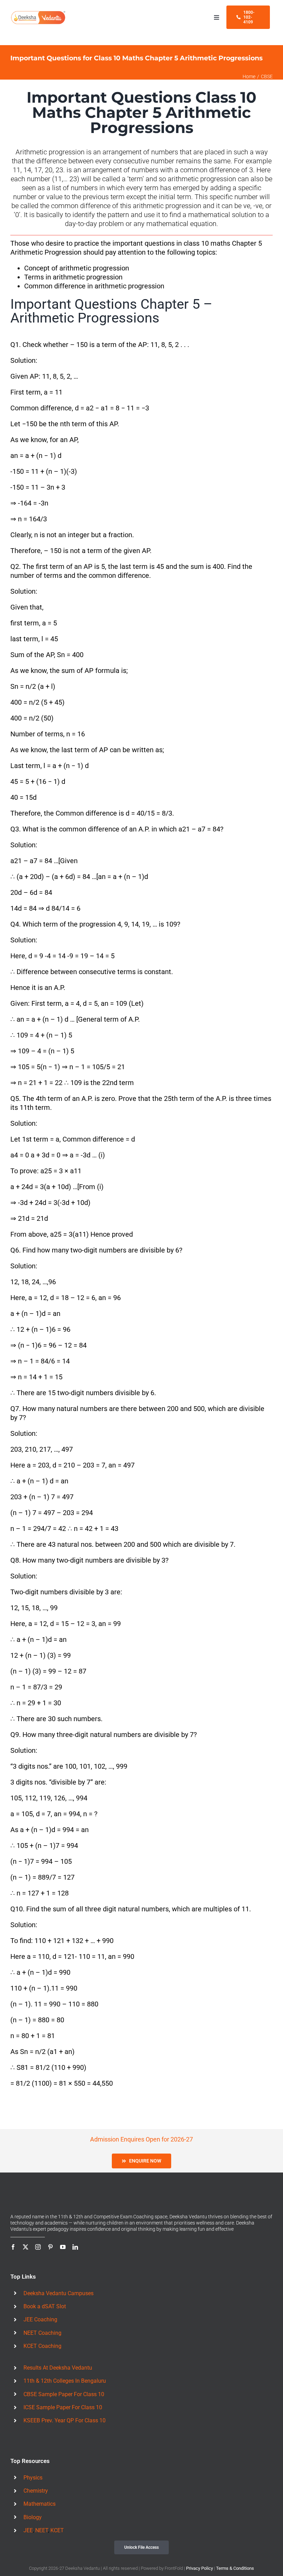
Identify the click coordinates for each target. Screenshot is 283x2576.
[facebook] (13, 2242)
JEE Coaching (40, 2315)
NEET (42, 2526)
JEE (28, 2526)
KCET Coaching (42, 2342)
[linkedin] (75, 2242)
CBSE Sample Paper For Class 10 (64, 2389)
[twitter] (26, 2242)
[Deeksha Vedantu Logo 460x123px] (38, 13)
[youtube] (63, 2242)
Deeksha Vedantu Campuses (58, 2288)
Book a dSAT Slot (45, 2302)
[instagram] (38, 2242)
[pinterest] (50, 2242)
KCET (57, 2526)
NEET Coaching (42, 2328)
